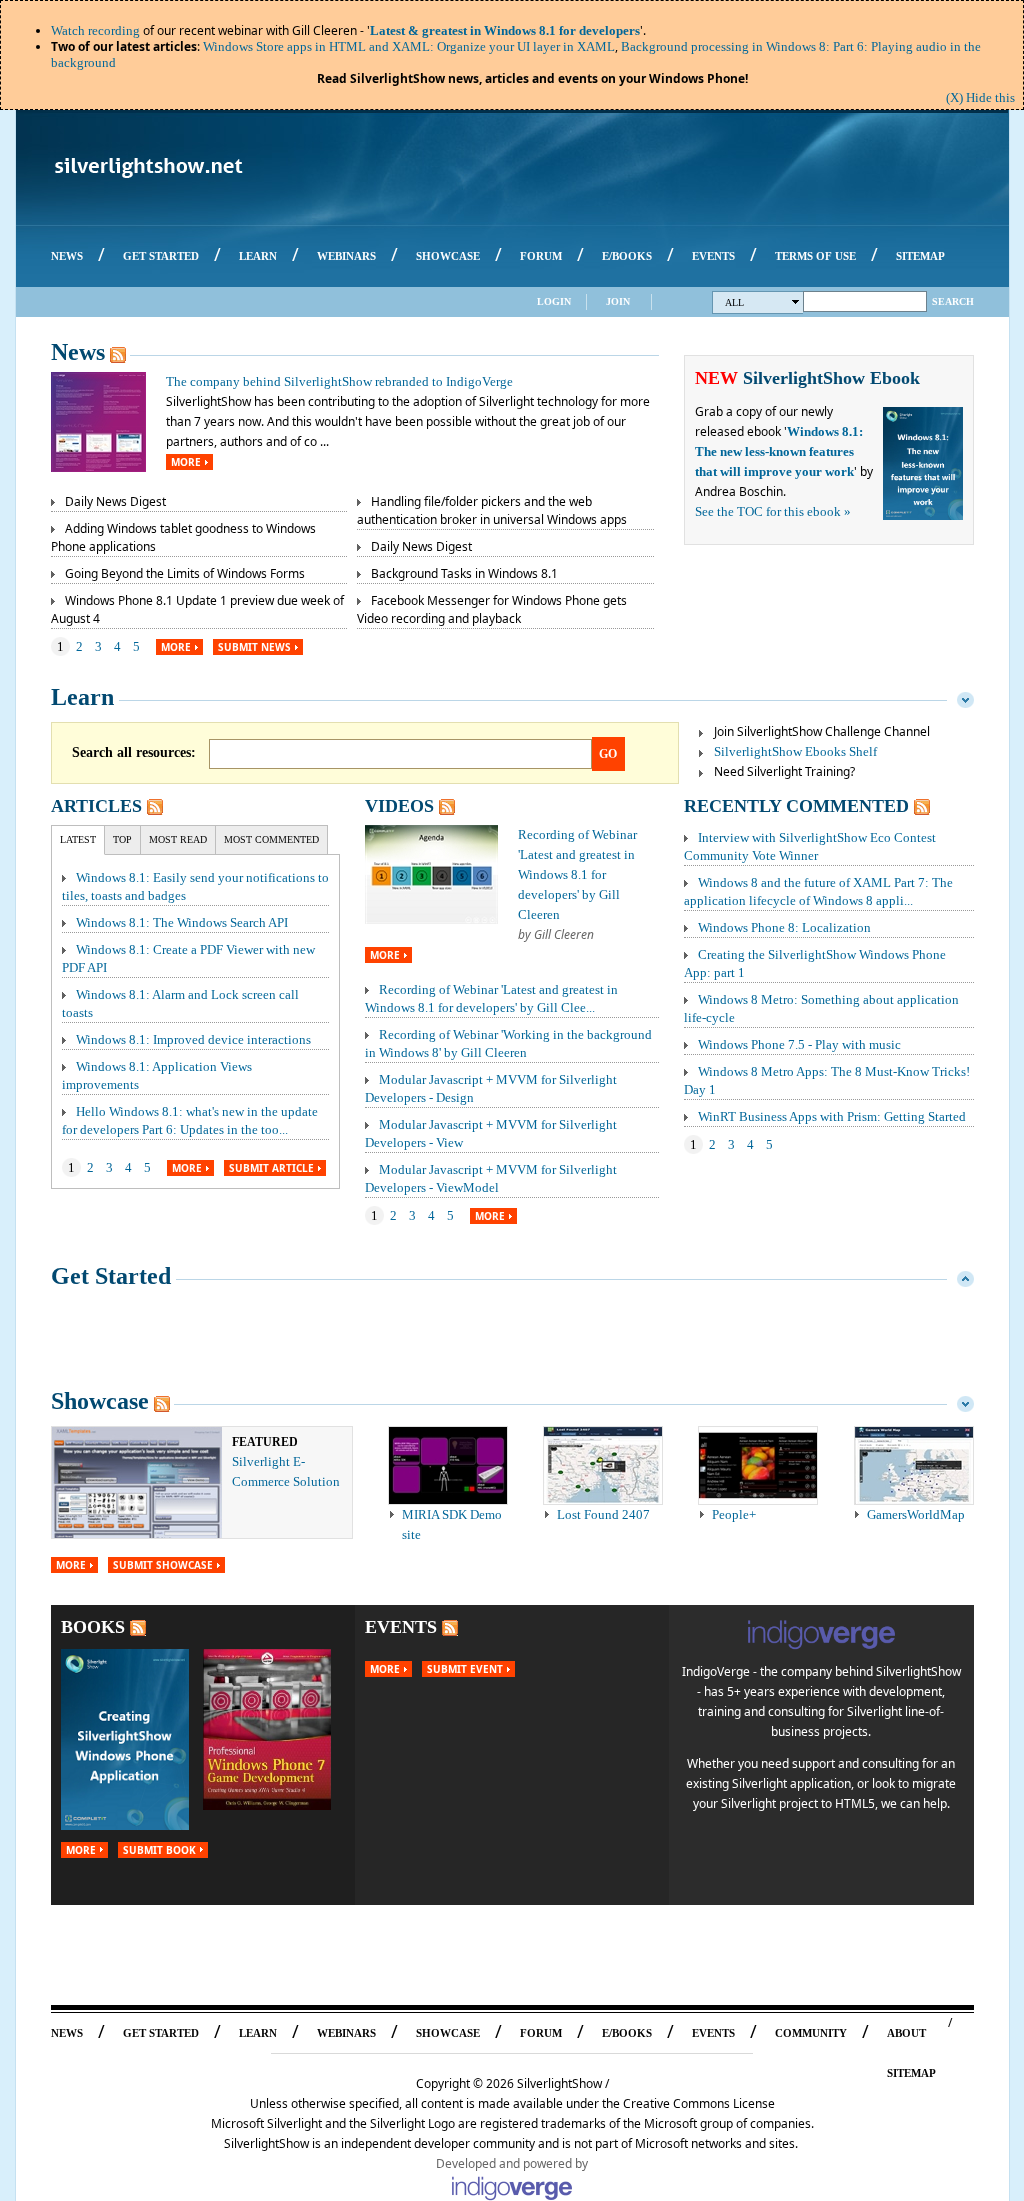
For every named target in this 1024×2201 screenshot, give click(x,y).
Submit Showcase (163, 1565)
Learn (82, 697)
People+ (734, 1514)
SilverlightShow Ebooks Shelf (795, 751)
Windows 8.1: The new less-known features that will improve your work (779, 451)
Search (953, 301)
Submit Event (465, 1669)
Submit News (254, 647)
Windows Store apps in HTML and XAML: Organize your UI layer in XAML (409, 46)
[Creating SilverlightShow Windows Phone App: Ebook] (125, 1825)
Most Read (178, 839)
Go (608, 754)
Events (401, 1627)
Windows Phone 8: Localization (784, 927)
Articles (96, 806)
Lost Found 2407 (603, 1514)
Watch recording (95, 30)
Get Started (111, 1276)
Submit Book (159, 1850)
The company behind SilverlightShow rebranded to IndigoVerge (339, 381)
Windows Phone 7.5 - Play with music (799, 1044)
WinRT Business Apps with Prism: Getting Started (832, 1116)
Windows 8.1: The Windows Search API (182, 922)
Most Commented (271, 839)
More (186, 462)
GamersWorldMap (916, 1514)
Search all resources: (134, 752)
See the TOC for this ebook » (773, 511)
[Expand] (965, 1276)
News (78, 352)
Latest (78, 839)
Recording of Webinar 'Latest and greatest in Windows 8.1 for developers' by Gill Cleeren (577, 874)
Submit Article (271, 1168)
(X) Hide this (980, 97)
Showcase (100, 1401)
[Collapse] (965, 697)
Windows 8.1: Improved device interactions (193, 1039)
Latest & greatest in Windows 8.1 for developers (505, 30)
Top (122, 839)
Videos (399, 806)
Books (93, 1627)
